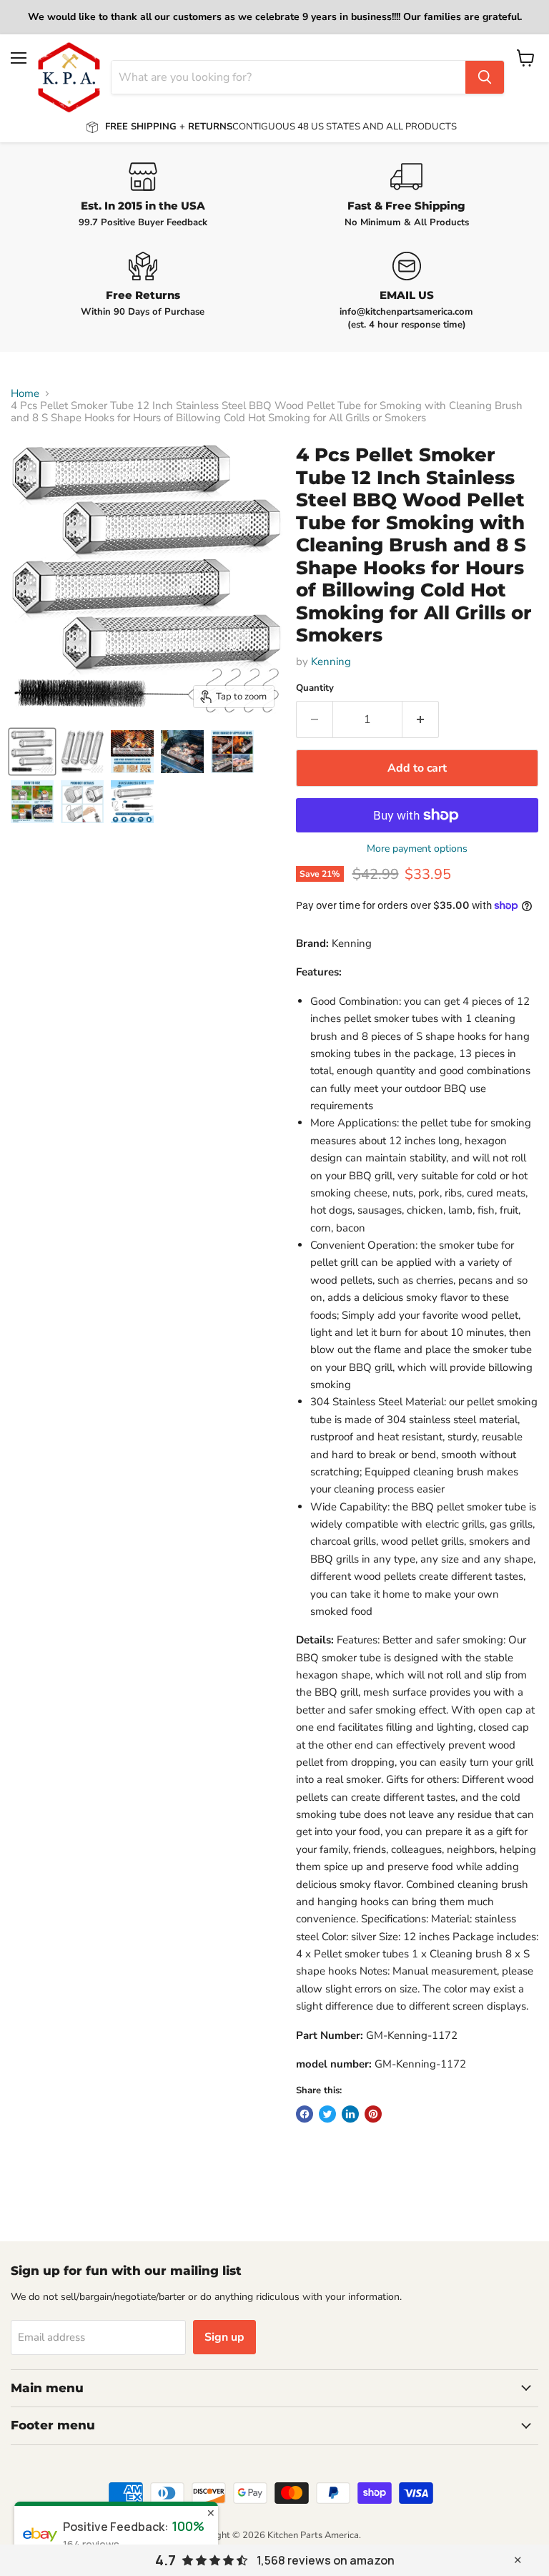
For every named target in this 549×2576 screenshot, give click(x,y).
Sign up (224, 2337)
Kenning (331, 662)
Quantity (315, 688)
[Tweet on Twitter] (327, 2114)
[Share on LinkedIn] (350, 2114)
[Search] (485, 77)
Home (25, 394)
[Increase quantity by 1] (421, 719)
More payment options (417, 849)
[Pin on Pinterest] (373, 2114)
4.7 (165, 2560)
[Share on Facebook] (305, 2114)
